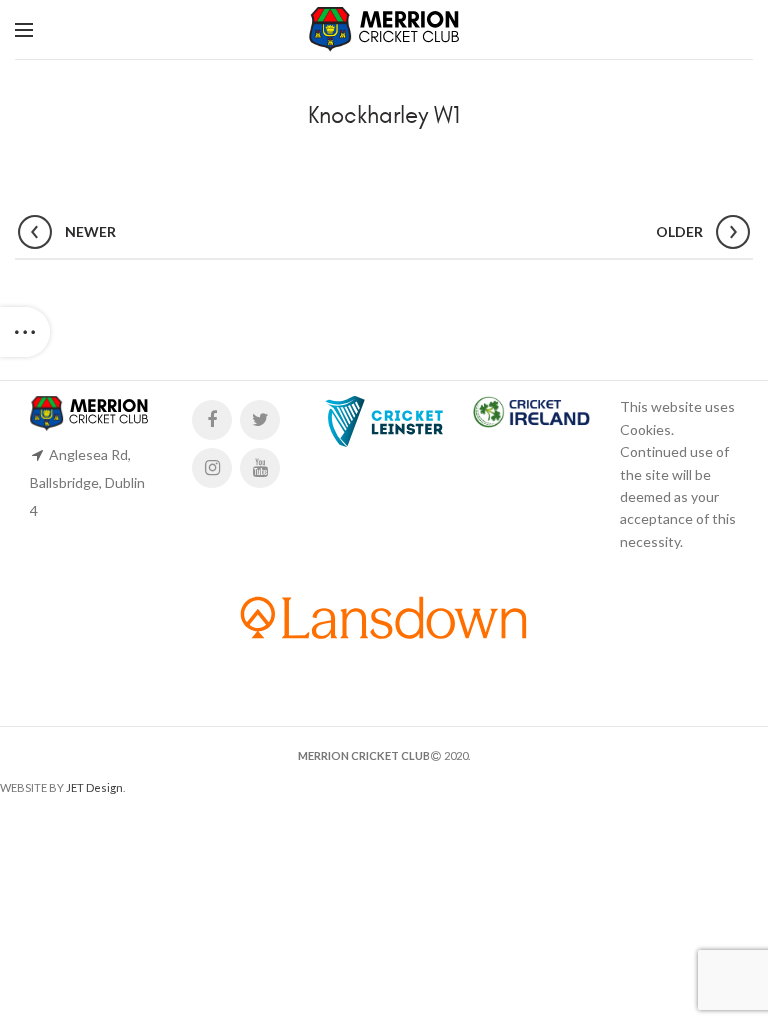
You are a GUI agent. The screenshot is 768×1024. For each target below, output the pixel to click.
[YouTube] (260, 468)
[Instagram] (212, 468)
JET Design (94, 787)
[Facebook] (212, 420)
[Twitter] (260, 420)
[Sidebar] (25, 332)
